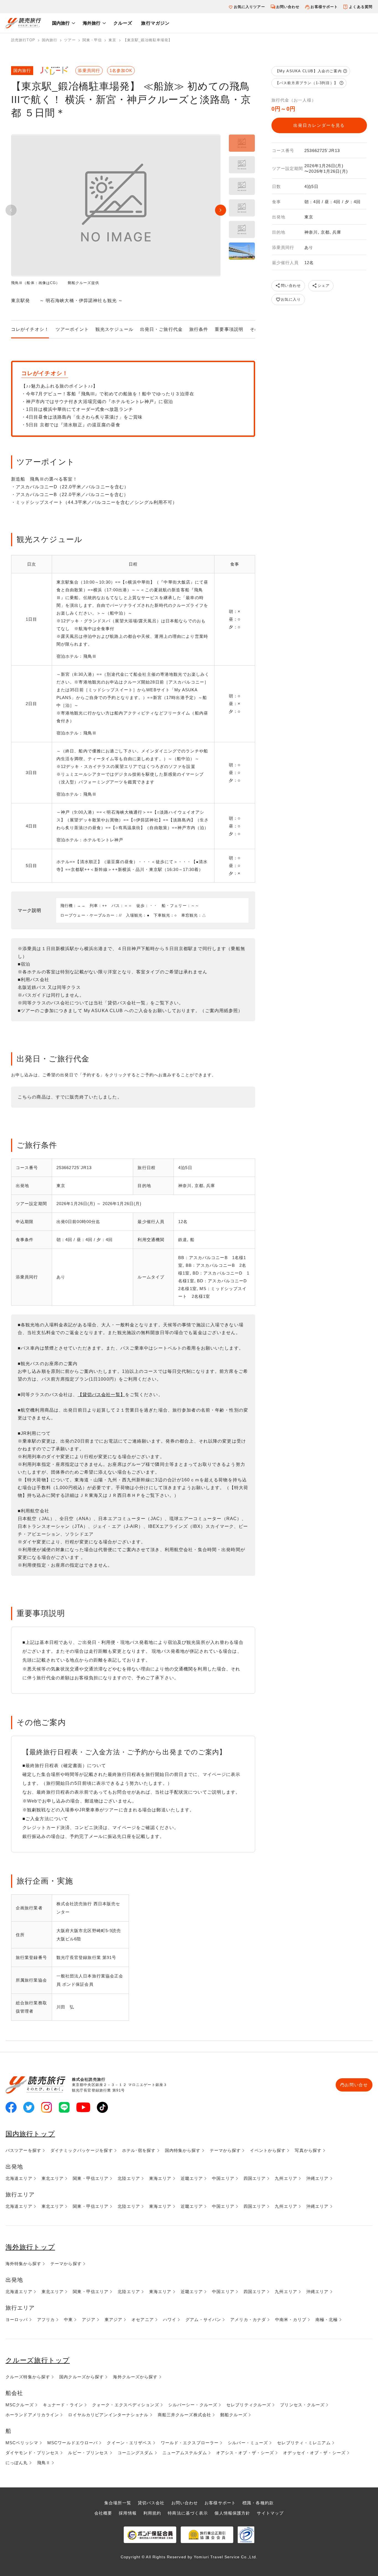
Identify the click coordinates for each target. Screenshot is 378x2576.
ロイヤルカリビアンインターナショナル (108, 2415)
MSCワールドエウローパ (73, 2443)
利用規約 (152, 2513)
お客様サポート (324, 7)
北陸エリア (129, 2178)
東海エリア (160, 2178)
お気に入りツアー (249, 7)
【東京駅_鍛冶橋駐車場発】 (148, 40)
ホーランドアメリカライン (32, 2415)
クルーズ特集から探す (28, 2377)
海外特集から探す (23, 2264)
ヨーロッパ (17, 2320)
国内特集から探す (183, 2150)
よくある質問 (361, 7)
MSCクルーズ (20, 2405)
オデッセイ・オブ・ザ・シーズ (314, 2453)
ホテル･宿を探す (139, 2150)
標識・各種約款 (258, 2503)
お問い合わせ (288, 7)
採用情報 (128, 2513)
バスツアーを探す (23, 2150)
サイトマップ (270, 2513)
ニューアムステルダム (185, 2453)
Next (221, 210)
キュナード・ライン (63, 2405)
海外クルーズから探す (135, 2377)
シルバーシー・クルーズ (193, 2405)
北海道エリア (19, 2178)
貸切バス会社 (151, 2503)
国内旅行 (61, 23)
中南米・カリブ (291, 2320)
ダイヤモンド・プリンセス (32, 2453)
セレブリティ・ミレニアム (304, 2443)
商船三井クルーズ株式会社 (184, 2415)
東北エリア (53, 2178)
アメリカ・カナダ (248, 2320)
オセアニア (143, 2320)
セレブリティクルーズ (249, 2405)
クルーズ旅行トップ (38, 2360)
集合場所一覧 (118, 2503)
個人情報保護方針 (232, 2513)
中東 (68, 2320)
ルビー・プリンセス (88, 2453)
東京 (112, 40)
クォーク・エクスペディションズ (126, 2405)
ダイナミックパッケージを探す (82, 2150)
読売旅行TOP (23, 40)
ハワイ (170, 2320)
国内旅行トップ (30, 2134)
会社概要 (103, 2513)
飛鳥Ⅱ (44, 2463)
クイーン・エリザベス (129, 2443)
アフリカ (46, 2320)
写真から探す (308, 2150)
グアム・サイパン (203, 2320)
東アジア (113, 2320)
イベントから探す (268, 2150)
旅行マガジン (155, 23)
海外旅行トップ (30, 2247)
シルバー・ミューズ (248, 2443)
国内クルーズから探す (81, 2377)
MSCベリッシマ (22, 2443)
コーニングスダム (135, 2453)
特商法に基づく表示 (188, 2513)
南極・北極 (327, 2320)
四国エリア (255, 2178)
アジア (89, 2320)
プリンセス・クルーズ (302, 2405)
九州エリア (286, 2178)
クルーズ (123, 23)
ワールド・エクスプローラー (190, 2443)
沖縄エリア (318, 2178)
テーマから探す (225, 2150)
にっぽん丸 (17, 2463)
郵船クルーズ (234, 2415)
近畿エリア (192, 2178)
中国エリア (223, 2178)
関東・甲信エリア (91, 2178)
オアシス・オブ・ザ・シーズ (245, 2453)
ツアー (70, 40)
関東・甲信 (92, 40)
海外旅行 (92, 23)
